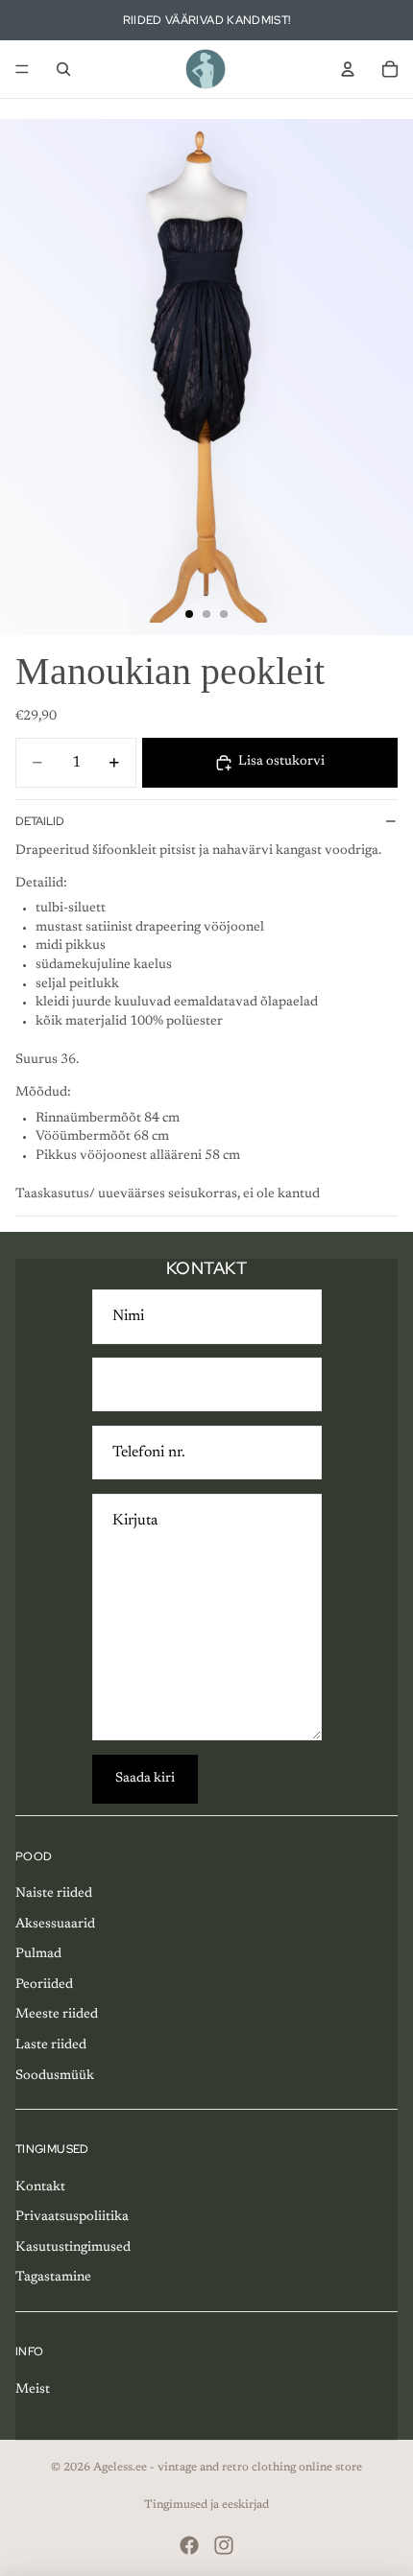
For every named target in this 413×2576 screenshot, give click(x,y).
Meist (33, 2390)
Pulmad (38, 1954)
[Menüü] (22, 69)
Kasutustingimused (73, 2248)
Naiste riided (54, 1894)
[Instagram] (224, 2545)
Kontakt (40, 2187)
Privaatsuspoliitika (72, 2217)
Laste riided (51, 2045)
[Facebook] (189, 2545)
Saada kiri (145, 1779)
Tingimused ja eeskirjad (206, 2505)
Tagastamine (53, 2278)
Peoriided (44, 1985)
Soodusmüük (55, 2076)
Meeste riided (57, 2015)
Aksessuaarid (55, 1925)
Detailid (40, 821)
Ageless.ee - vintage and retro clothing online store (228, 2468)
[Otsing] (63, 69)
